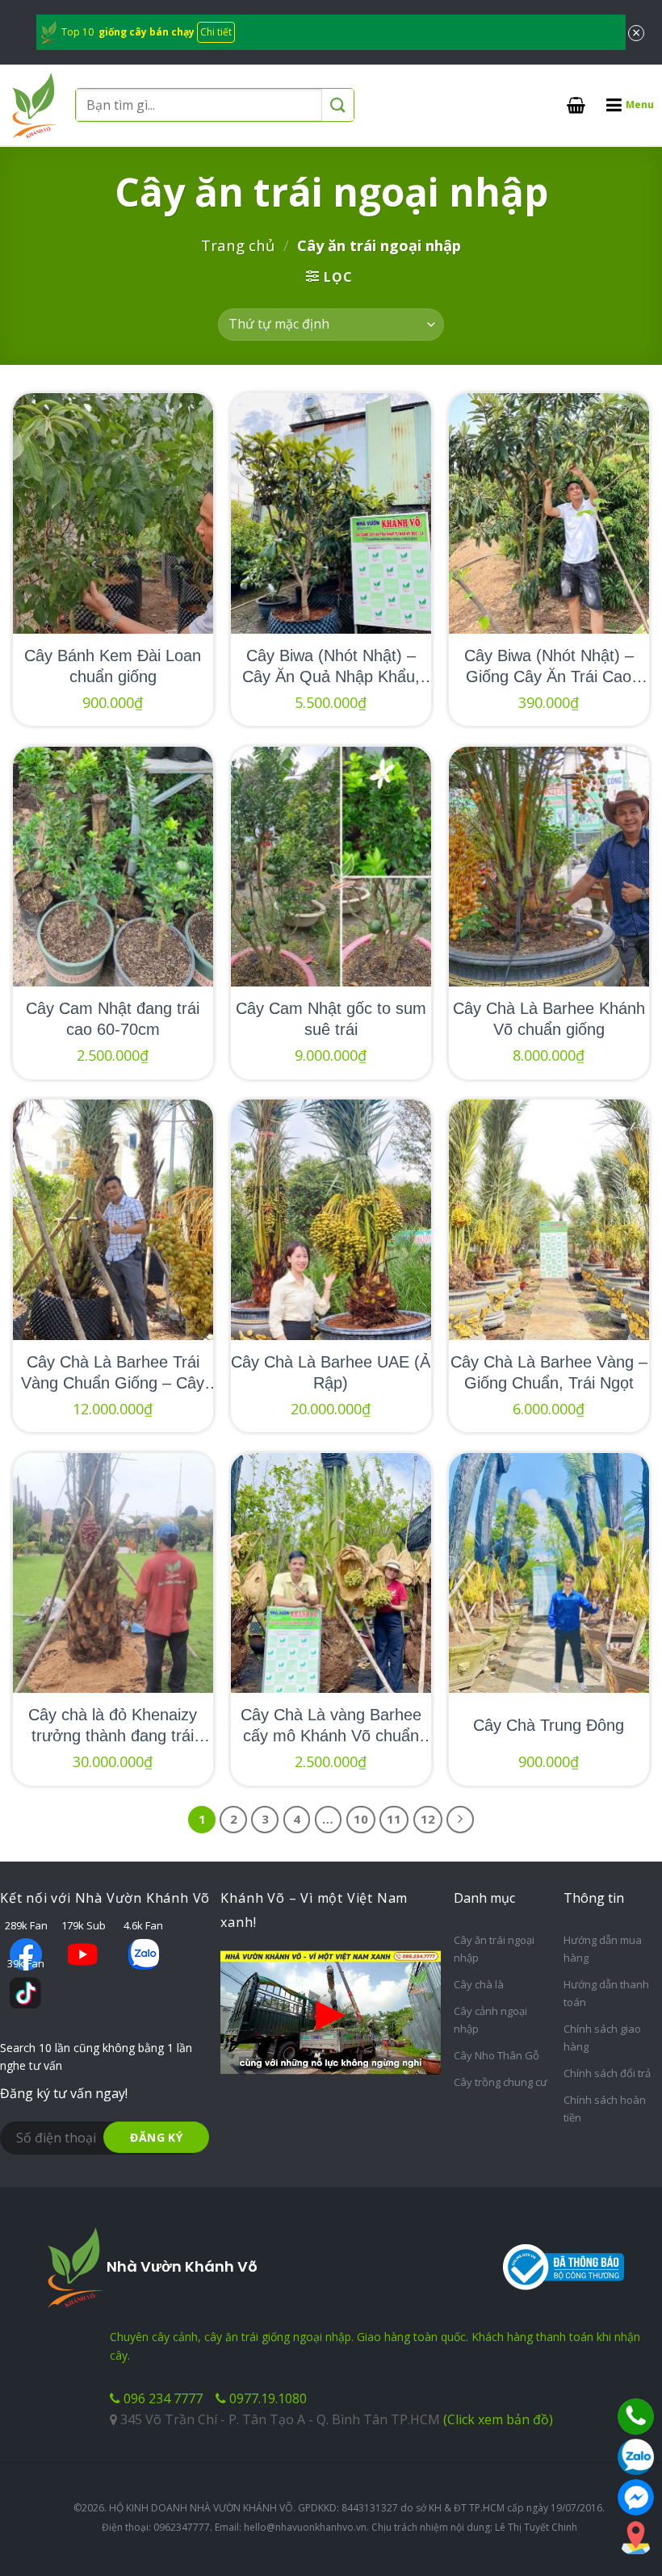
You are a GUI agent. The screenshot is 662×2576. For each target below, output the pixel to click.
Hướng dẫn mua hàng (603, 1949)
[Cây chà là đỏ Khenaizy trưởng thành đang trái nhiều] (113, 1573)
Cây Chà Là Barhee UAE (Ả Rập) (331, 1372)
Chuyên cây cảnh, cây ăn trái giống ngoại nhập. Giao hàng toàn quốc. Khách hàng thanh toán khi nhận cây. (375, 2346)
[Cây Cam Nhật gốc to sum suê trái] (331, 867)
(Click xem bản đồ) (498, 2419)
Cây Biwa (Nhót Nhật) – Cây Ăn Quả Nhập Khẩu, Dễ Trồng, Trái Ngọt (331, 667)
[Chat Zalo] (636, 2457)
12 (428, 1819)
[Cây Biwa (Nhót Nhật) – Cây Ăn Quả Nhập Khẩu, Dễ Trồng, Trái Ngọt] (331, 513)
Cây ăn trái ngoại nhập (494, 1949)
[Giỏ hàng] (576, 105)
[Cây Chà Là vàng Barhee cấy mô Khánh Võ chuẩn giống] (331, 1573)
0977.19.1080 (266, 2398)
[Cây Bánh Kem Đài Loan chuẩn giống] (113, 513)
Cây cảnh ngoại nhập (490, 2020)
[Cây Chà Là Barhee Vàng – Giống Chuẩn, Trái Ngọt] (549, 1220)
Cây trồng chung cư (501, 2082)
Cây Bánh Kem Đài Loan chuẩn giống (113, 666)
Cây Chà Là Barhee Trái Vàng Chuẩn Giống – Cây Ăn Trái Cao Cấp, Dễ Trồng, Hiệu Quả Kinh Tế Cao (113, 1373)
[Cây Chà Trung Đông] (549, 1573)
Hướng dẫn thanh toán (606, 1993)
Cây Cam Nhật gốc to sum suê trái (331, 1019)
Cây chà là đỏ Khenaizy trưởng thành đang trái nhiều (113, 1726)
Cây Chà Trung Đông (549, 1725)
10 (361, 1819)
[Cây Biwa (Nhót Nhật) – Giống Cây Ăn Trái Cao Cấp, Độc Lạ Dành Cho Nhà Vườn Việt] (549, 513)
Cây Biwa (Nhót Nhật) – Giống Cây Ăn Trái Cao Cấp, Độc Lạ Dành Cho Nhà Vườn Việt (549, 667)
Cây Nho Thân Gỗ (497, 2055)
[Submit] (338, 105)
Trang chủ (238, 245)
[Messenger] (636, 2497)
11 (394, 1819)
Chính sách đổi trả (607, 2073)
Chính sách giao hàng (602, 2038)
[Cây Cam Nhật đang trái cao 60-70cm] (113, 867)
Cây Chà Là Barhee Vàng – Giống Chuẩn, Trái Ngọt (549, 1372)
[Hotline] (636, 2417)
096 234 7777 (161, 2398)
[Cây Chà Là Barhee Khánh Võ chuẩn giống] (549, 867)
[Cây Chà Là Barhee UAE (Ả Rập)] (331, 1220)
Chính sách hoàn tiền (605, 2109)
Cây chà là (479, 1984)
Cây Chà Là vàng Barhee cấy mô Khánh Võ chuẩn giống (331, 1726)
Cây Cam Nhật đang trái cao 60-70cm (113, 1019)
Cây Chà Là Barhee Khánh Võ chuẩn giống (549, 1019)
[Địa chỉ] (636, 2538)
